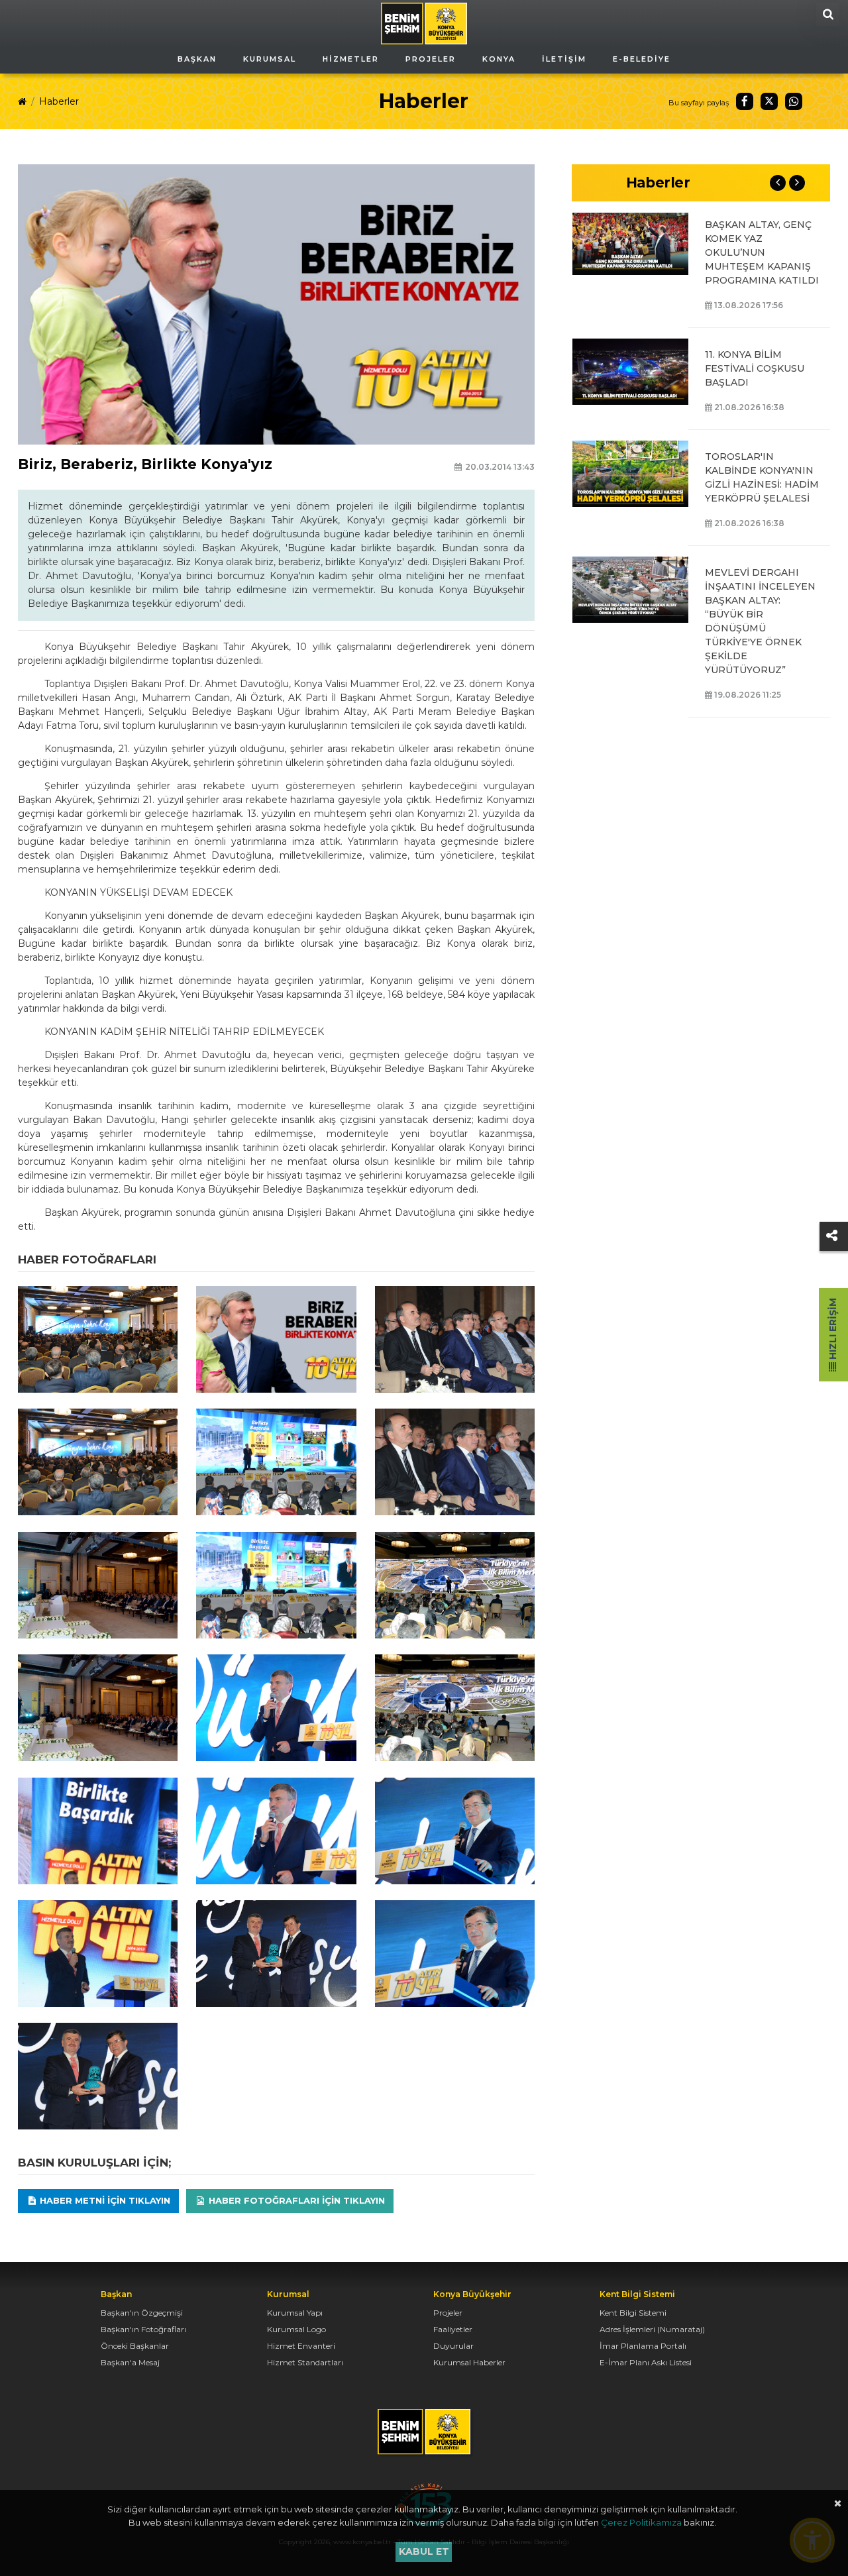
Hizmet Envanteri (301, 2346)
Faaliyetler (453, 2329)
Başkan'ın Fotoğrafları (143, 2329)
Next (797, 183)
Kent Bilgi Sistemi (633, 2313)
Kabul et (424, 2551)
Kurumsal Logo (296, 2329)
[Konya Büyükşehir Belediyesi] (424, 23)
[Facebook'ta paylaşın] (745, 101)
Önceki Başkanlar (135, 2346)
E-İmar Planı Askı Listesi (646, 2362)
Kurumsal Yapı (295, 2313)
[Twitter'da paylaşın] (769, 101)
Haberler (59, 101)
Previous (778, 183)
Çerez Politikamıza (641, 2522)
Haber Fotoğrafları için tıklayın (295, 2200)
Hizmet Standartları (305, 2362)
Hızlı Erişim (833, 1330)
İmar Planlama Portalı (643, 2346)
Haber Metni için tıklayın (104, 2200)
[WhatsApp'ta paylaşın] (794, 101)
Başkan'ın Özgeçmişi (142, 2313)
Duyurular (453, 2346)
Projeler (448, 2313)
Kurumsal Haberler (469, 2362)
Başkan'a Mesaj (130, 2362)
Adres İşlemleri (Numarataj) (652, 2329)
